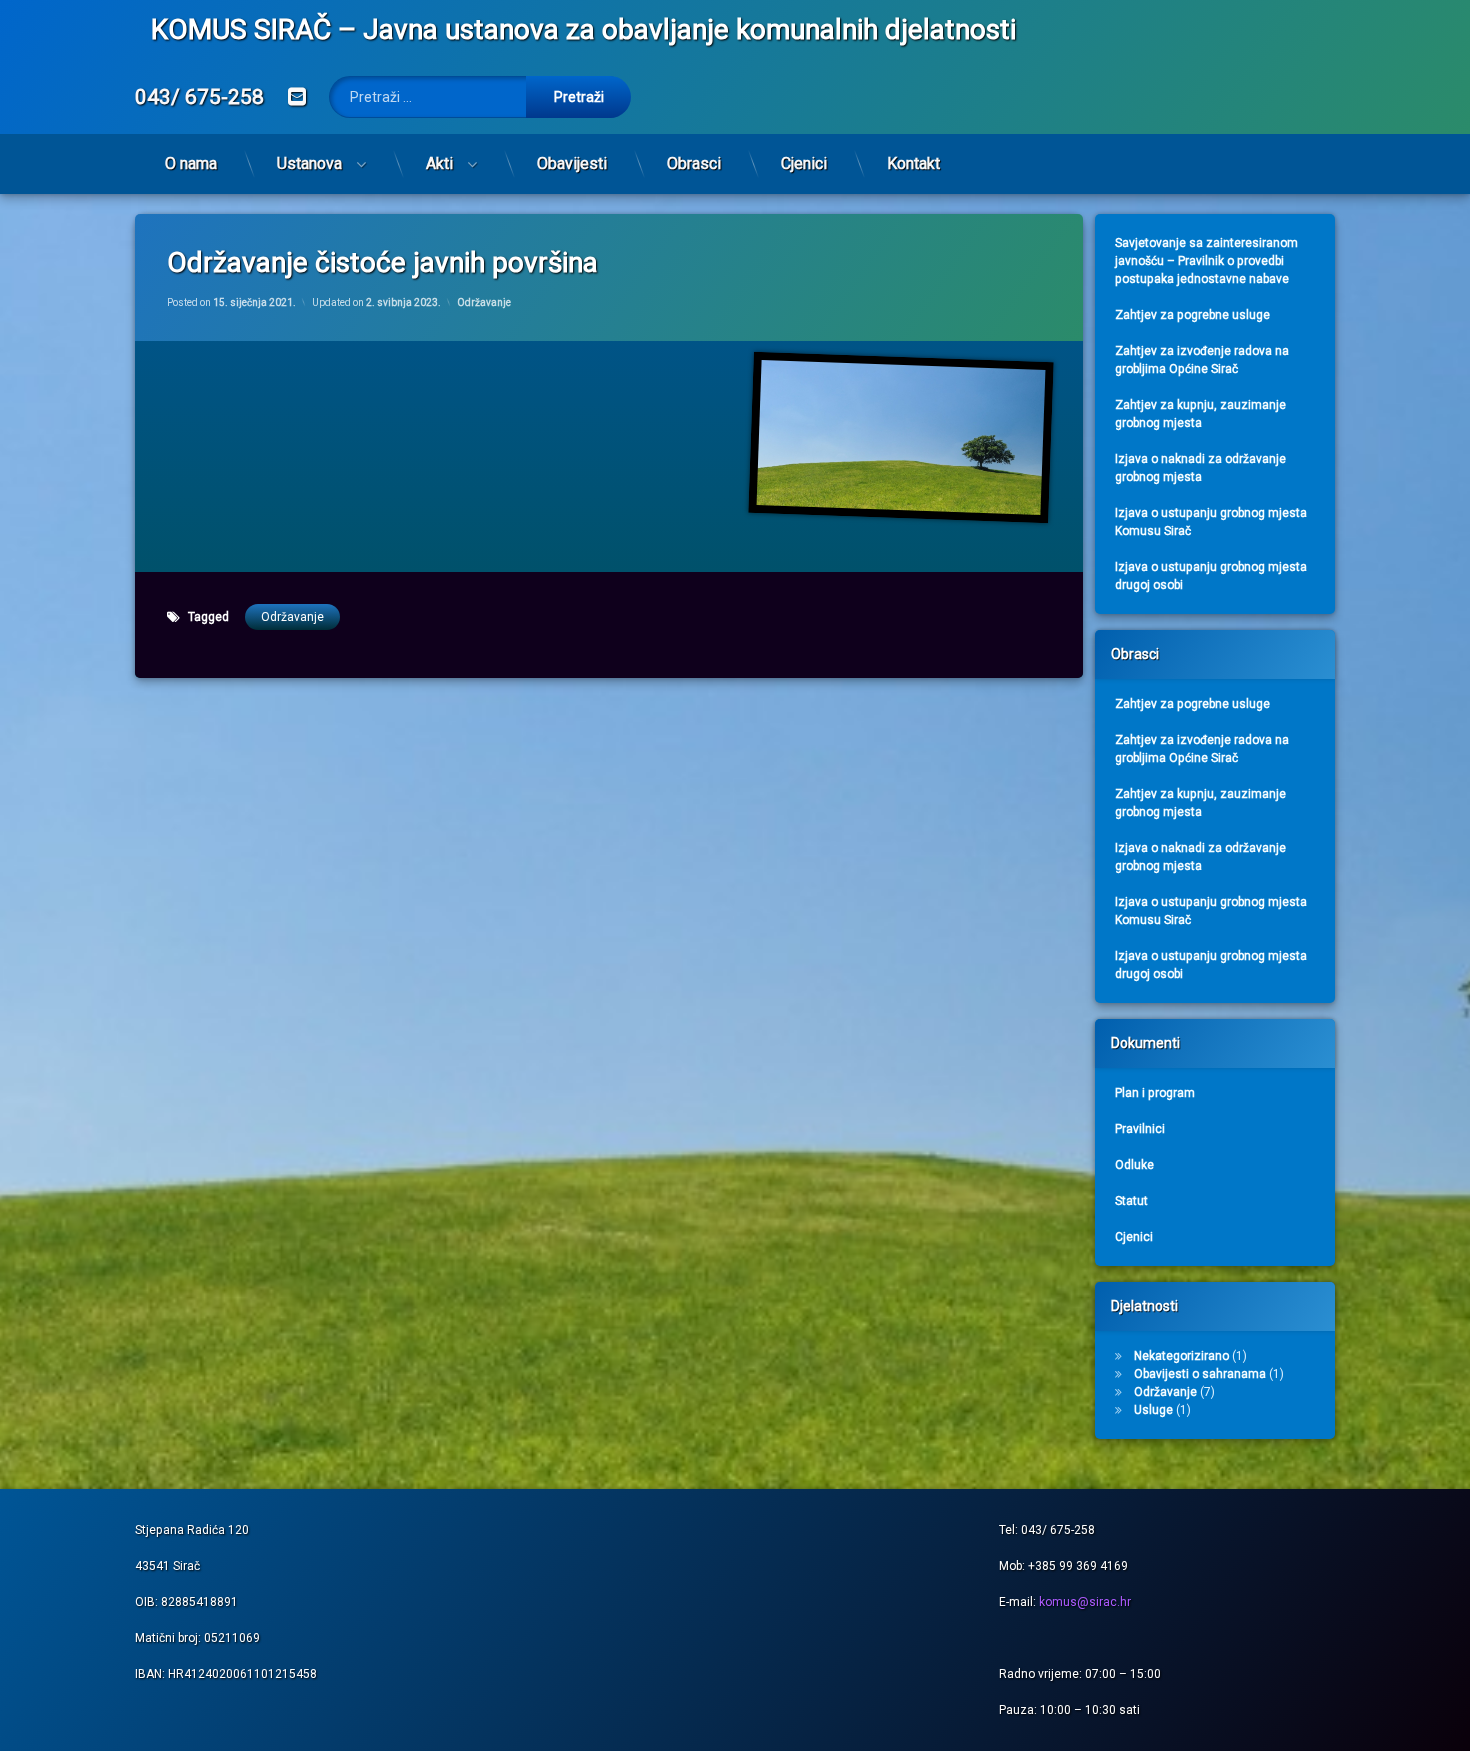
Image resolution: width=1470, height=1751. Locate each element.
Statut (1131, 1201)
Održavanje (484, 302)
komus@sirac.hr (1085, 1602)
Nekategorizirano (1181, 1356)
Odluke (1134, 1165)
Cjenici (804, 163)
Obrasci (694, 163)
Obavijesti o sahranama (1200, 1374)
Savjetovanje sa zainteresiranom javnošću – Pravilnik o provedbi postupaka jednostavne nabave (1206, 261)
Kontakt (913, 163)
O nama (191, 163)
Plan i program (1155, 1093)
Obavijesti (572, 163)
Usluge (1153, 1410)
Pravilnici (1140, 1129)
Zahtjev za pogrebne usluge (1192, 315)
